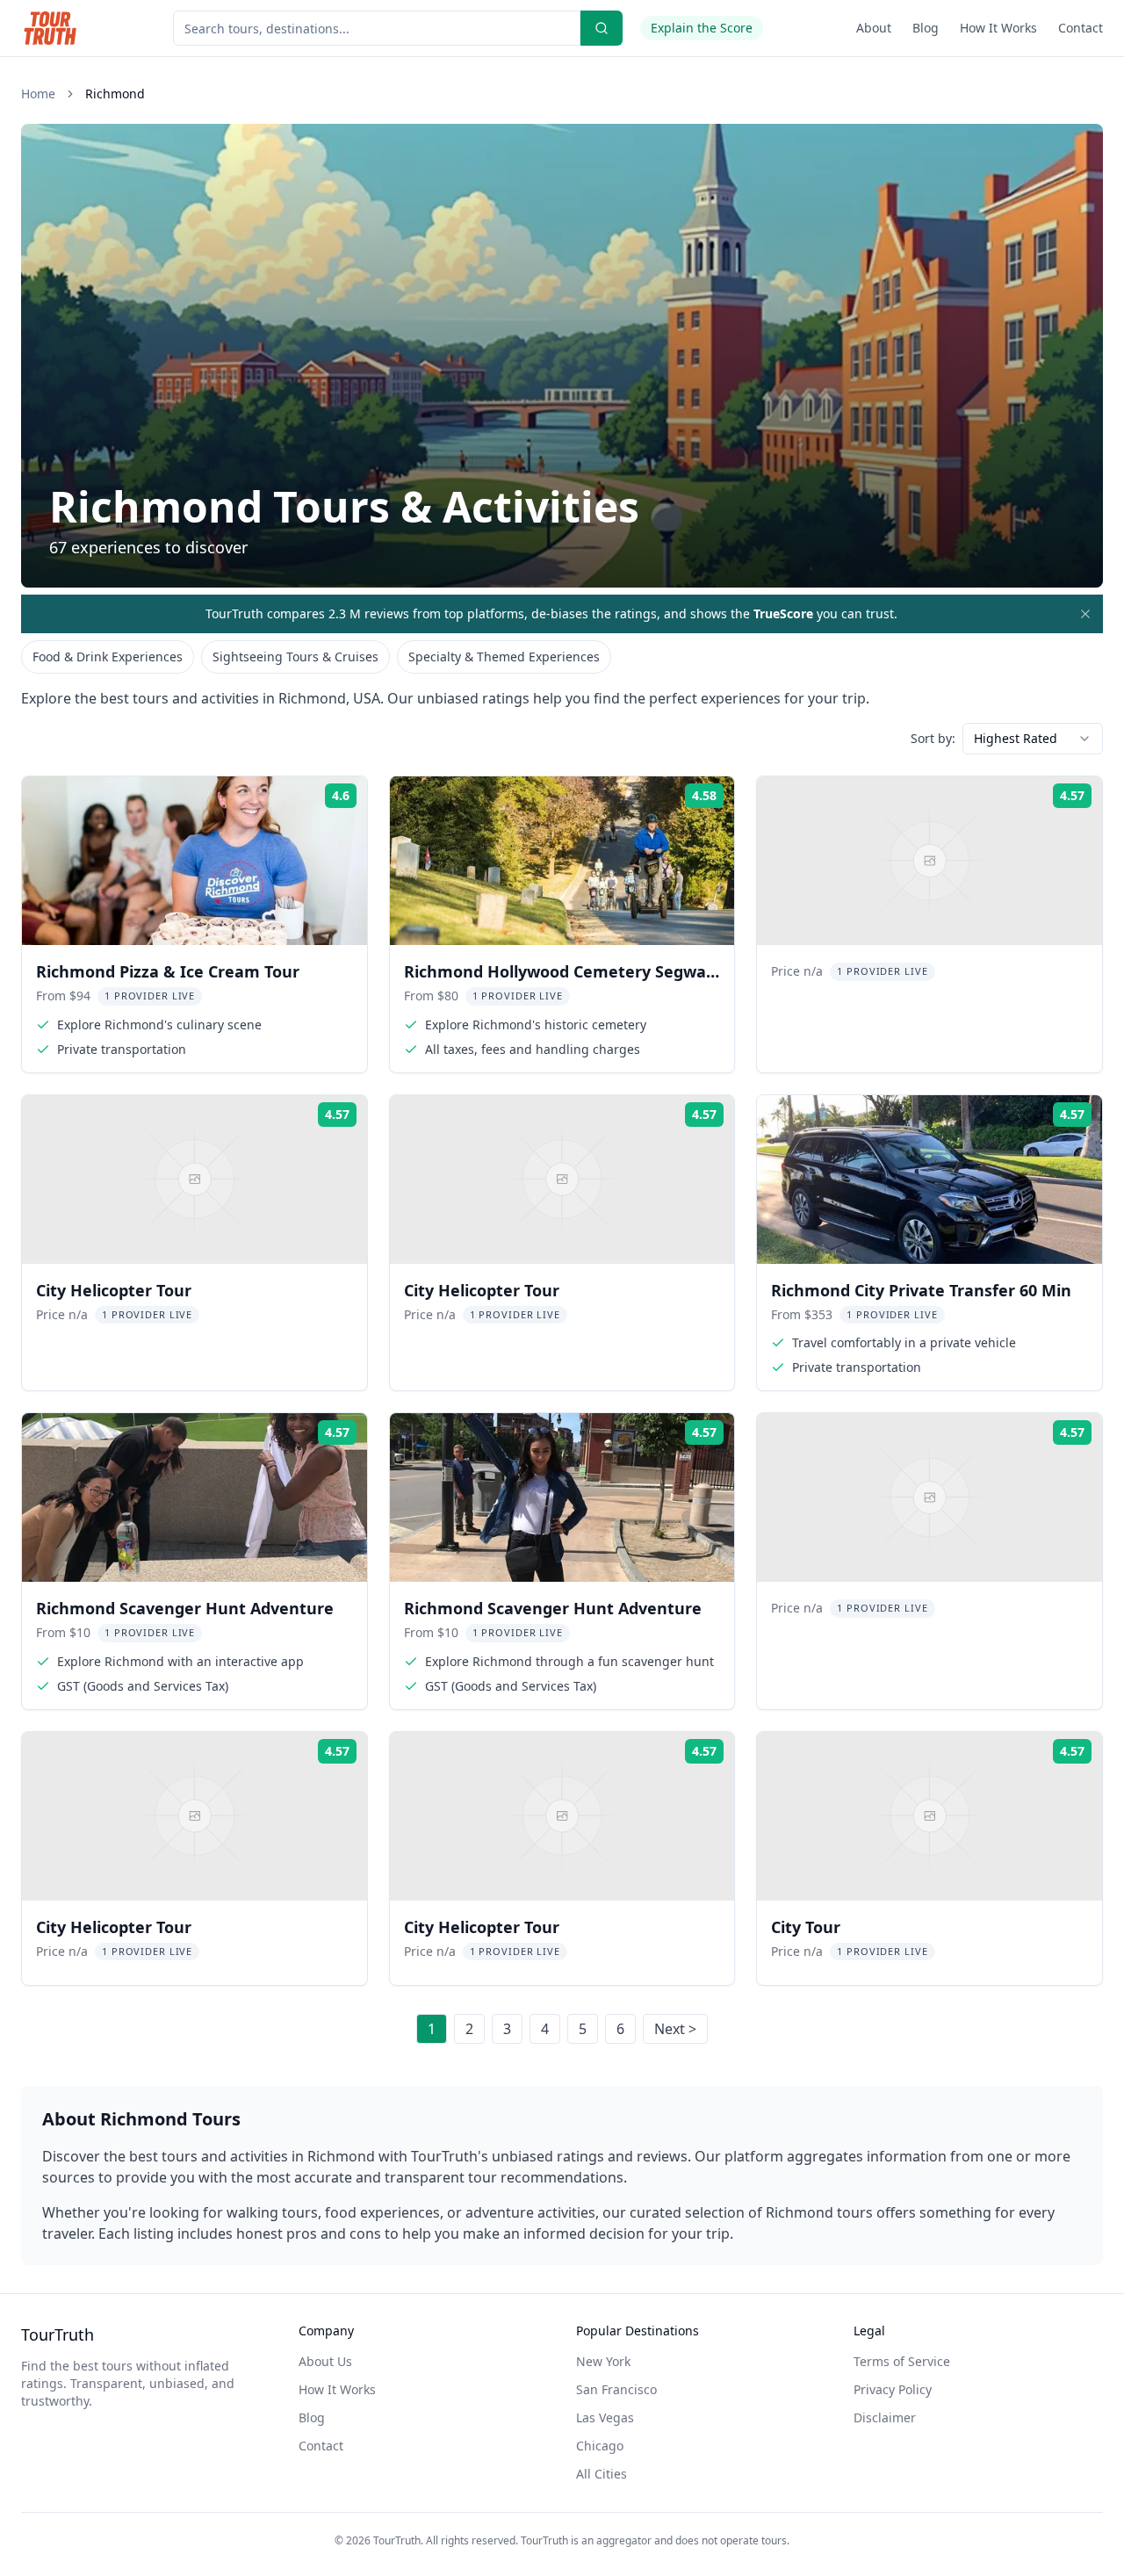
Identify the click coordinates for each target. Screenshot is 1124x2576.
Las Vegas (605, 2417)
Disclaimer (885, 2417)
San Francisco (616, 2389)
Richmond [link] (115, 94)
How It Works (998, 28)
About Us (325, 2361)
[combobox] (1033, 739)
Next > (675, 2029)
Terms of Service (902, 2361)
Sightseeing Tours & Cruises (295, 657)
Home (38, 94)
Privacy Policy (893, 2389)
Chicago (600, 2446)
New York (603, 2361)
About (874, 28)
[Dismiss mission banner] (1085, 614)
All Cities (602, 2474)
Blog (926, 28)
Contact (1081, 28)
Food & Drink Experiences (108, 657)
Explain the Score (702, 28)
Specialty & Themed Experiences (504, 657)
